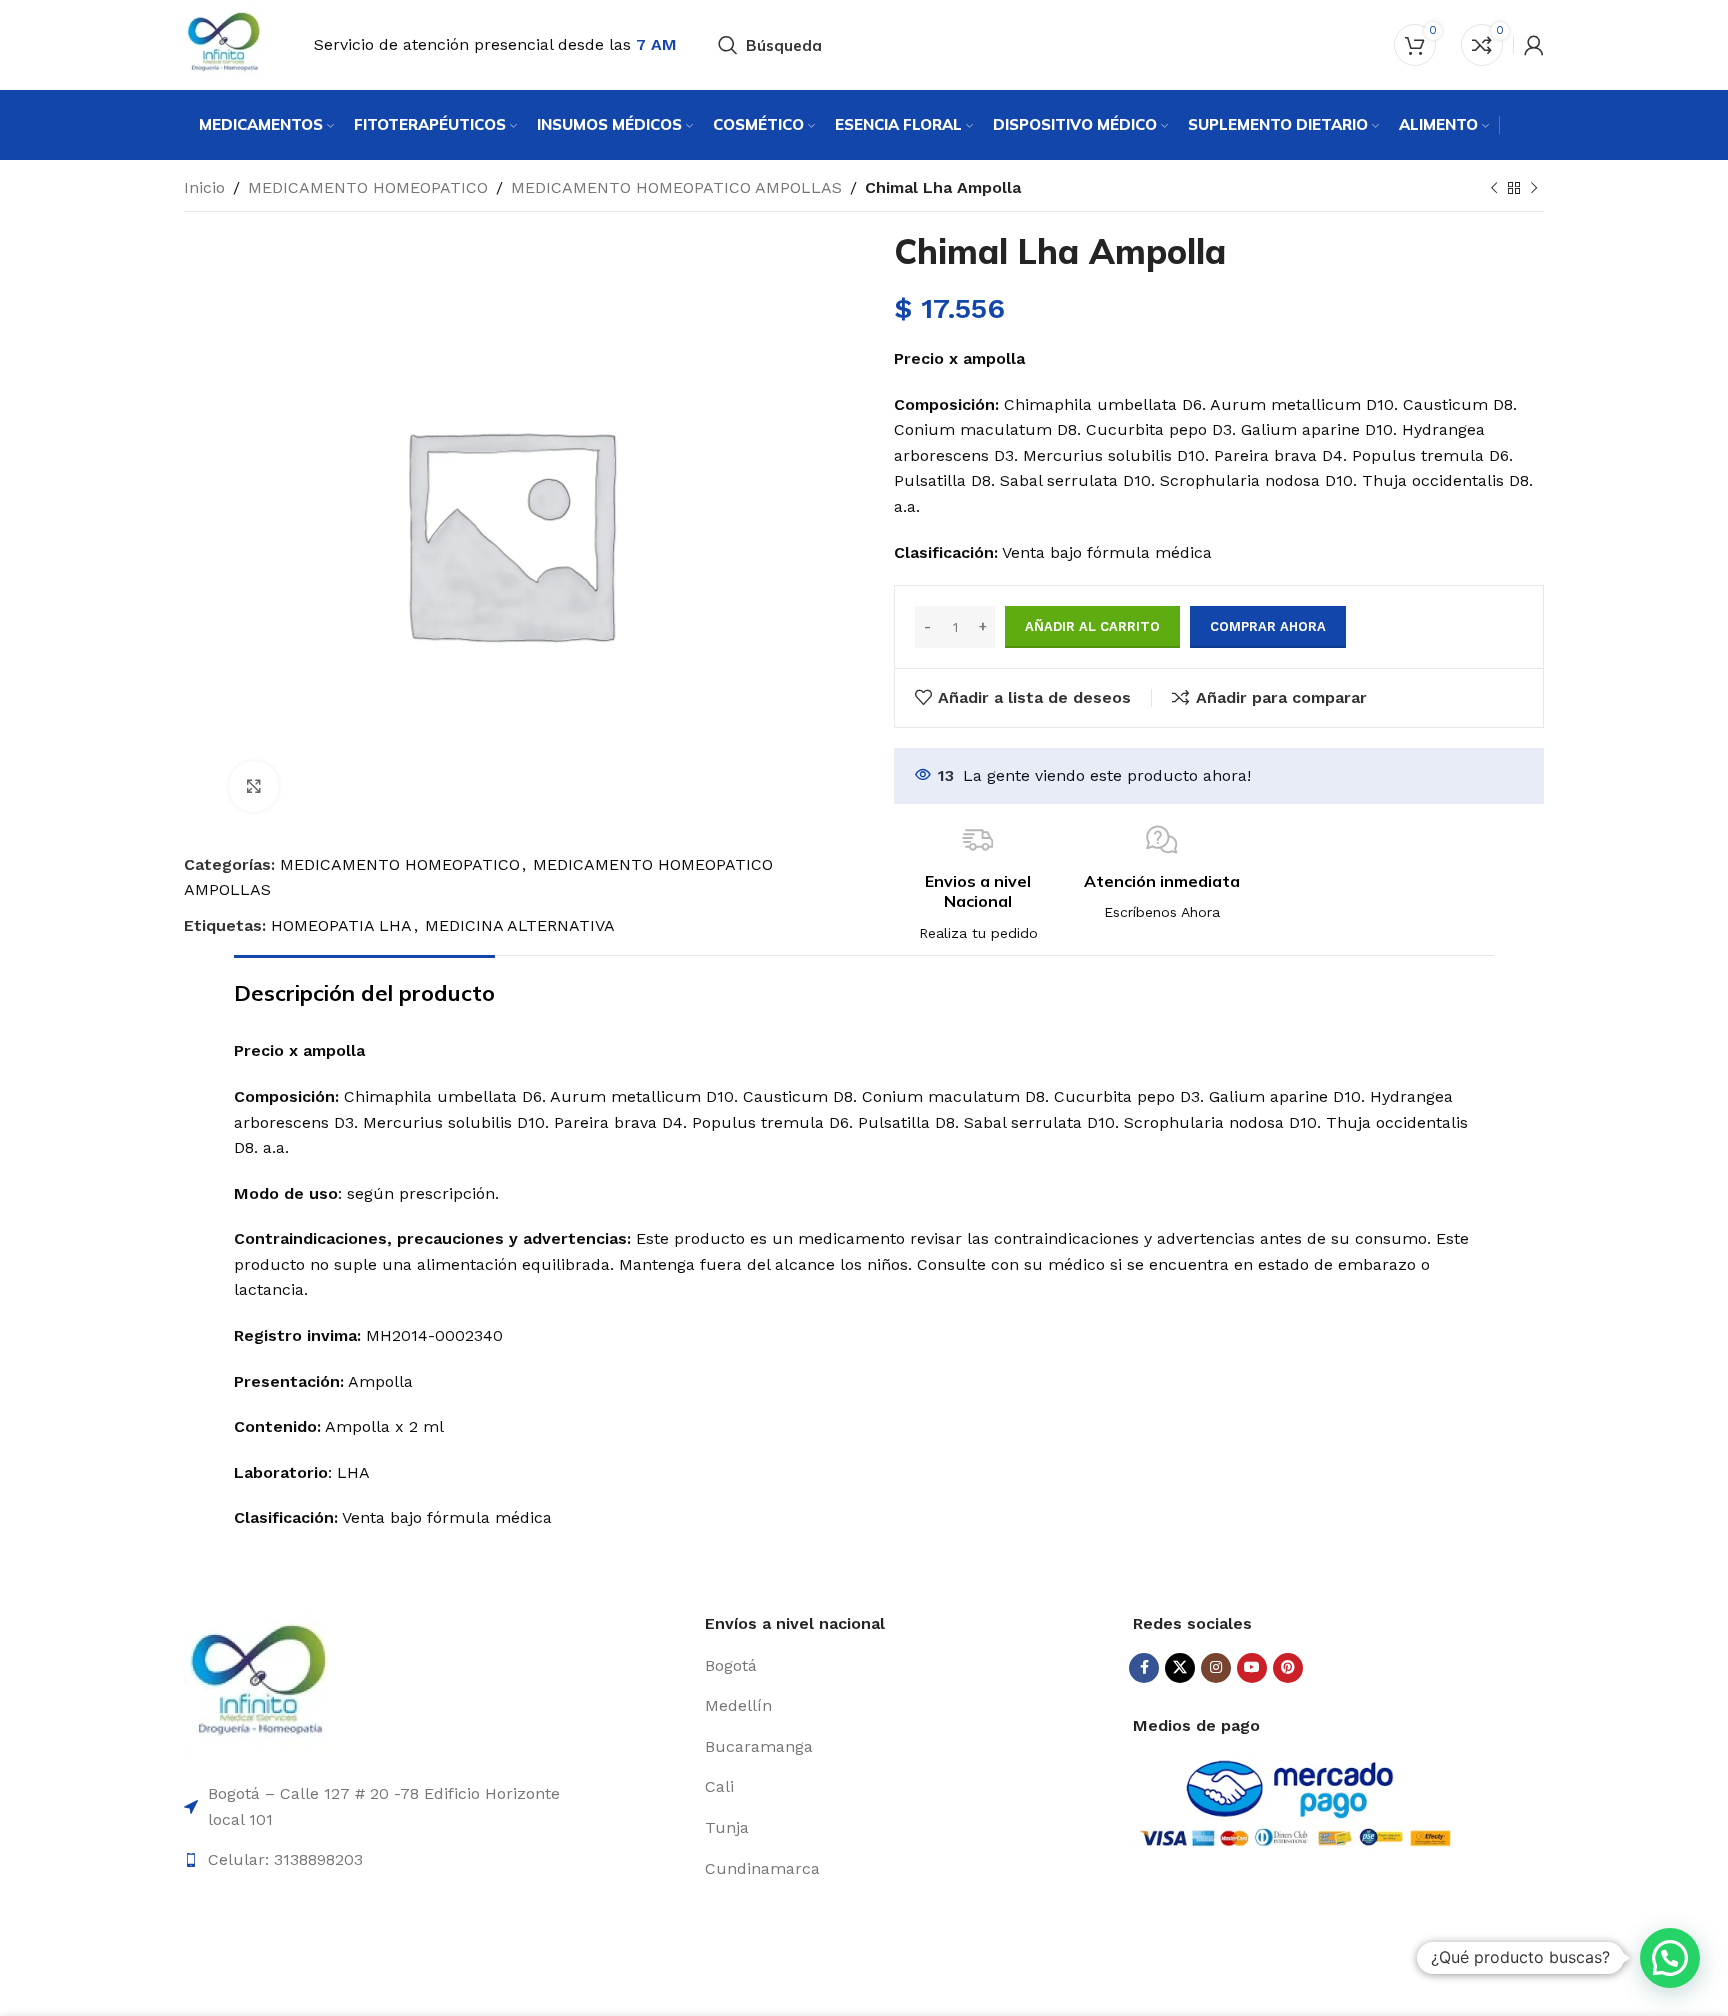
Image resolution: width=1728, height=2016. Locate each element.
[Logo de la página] (224, 43)
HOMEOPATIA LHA (341, 925)
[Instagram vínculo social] (1216, 1668)
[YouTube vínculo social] (1252, 1668)
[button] (1670, 1958)
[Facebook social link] (1144, 1668)
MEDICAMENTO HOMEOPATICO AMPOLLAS (676, 187)
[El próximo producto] (1534, 189)
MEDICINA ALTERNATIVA (520, 925)
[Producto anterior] (1494, 189)
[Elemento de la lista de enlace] (911, 1666)
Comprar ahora (1268, 626)
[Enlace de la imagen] (259, 1684)
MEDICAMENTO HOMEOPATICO (368, 187)
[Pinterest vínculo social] (1288, 1668)
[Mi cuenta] (1534, 45)
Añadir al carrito (1092, 626)
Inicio (204, 187)
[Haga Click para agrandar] (254, 786)
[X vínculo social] (1180, 1668)
